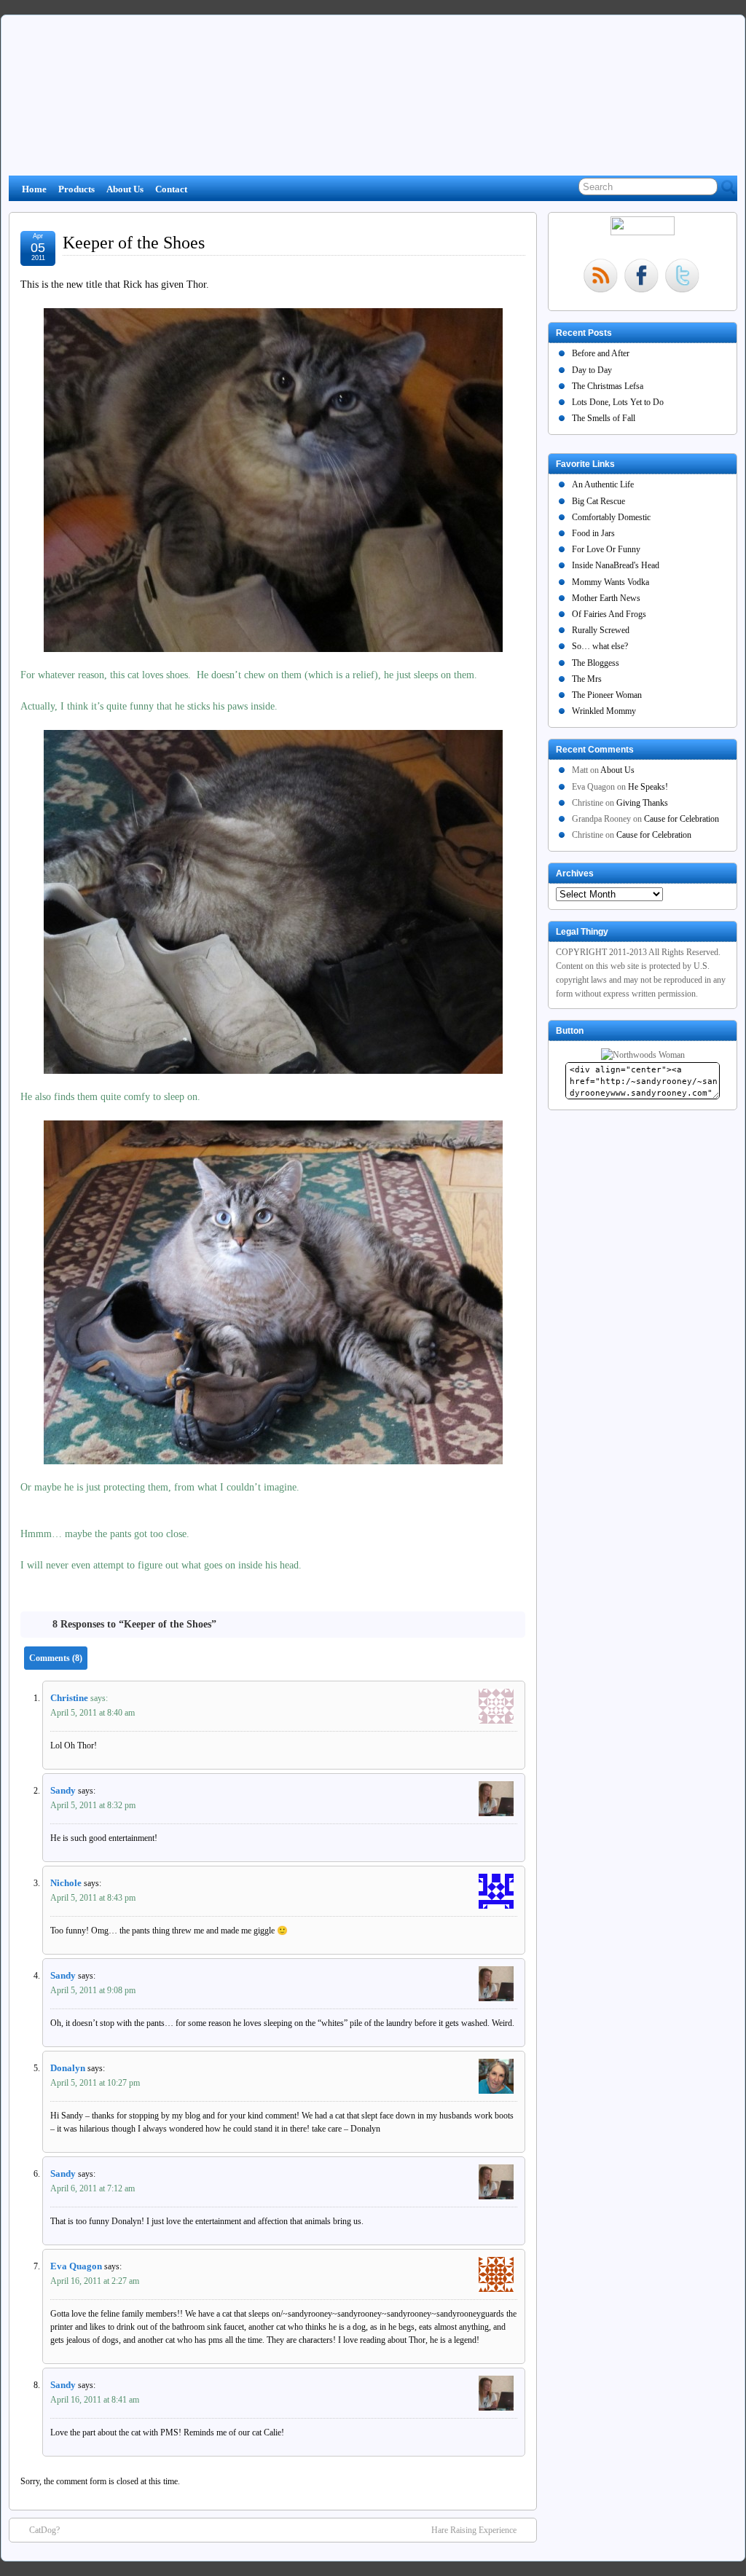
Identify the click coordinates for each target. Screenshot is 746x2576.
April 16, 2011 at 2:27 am (95, 2281)
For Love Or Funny (606, 549)
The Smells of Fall (604, 418)
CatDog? (44, 2530)
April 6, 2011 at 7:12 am (93, 2188)
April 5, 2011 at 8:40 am (93, 1713)
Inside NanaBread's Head (616, 565)
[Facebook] (641, 277)
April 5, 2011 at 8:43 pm (93, 1898)
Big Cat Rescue (598, 501)
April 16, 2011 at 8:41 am (95, 2400)
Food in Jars (593, 533)
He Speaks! (648, 787)
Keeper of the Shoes (134, 243)
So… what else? (600, 646)
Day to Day (592, 370)
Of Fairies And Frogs (609, 614)
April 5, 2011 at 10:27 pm (95, 2083)
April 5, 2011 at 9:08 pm (93, 1990)
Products (76, 189)
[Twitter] (682, 277)
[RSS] (600, 277)
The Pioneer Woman (607, 695)
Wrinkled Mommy (604, 711)
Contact (171, 189)
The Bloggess (596, 663)
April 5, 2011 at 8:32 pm (93, 1805)
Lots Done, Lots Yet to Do (618, 402)
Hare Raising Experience (474, 2530)
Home (34, 189)
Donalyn (68, 2068)
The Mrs (587, 679)
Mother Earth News (606, 598)
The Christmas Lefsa (608, 386)
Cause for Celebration (682, 819)
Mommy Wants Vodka (610, 582)
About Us (125, 189)
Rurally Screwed (601, 630)
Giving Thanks (642, 803)
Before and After (601, 353)
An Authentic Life (603, 484)
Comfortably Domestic (611, 517)
